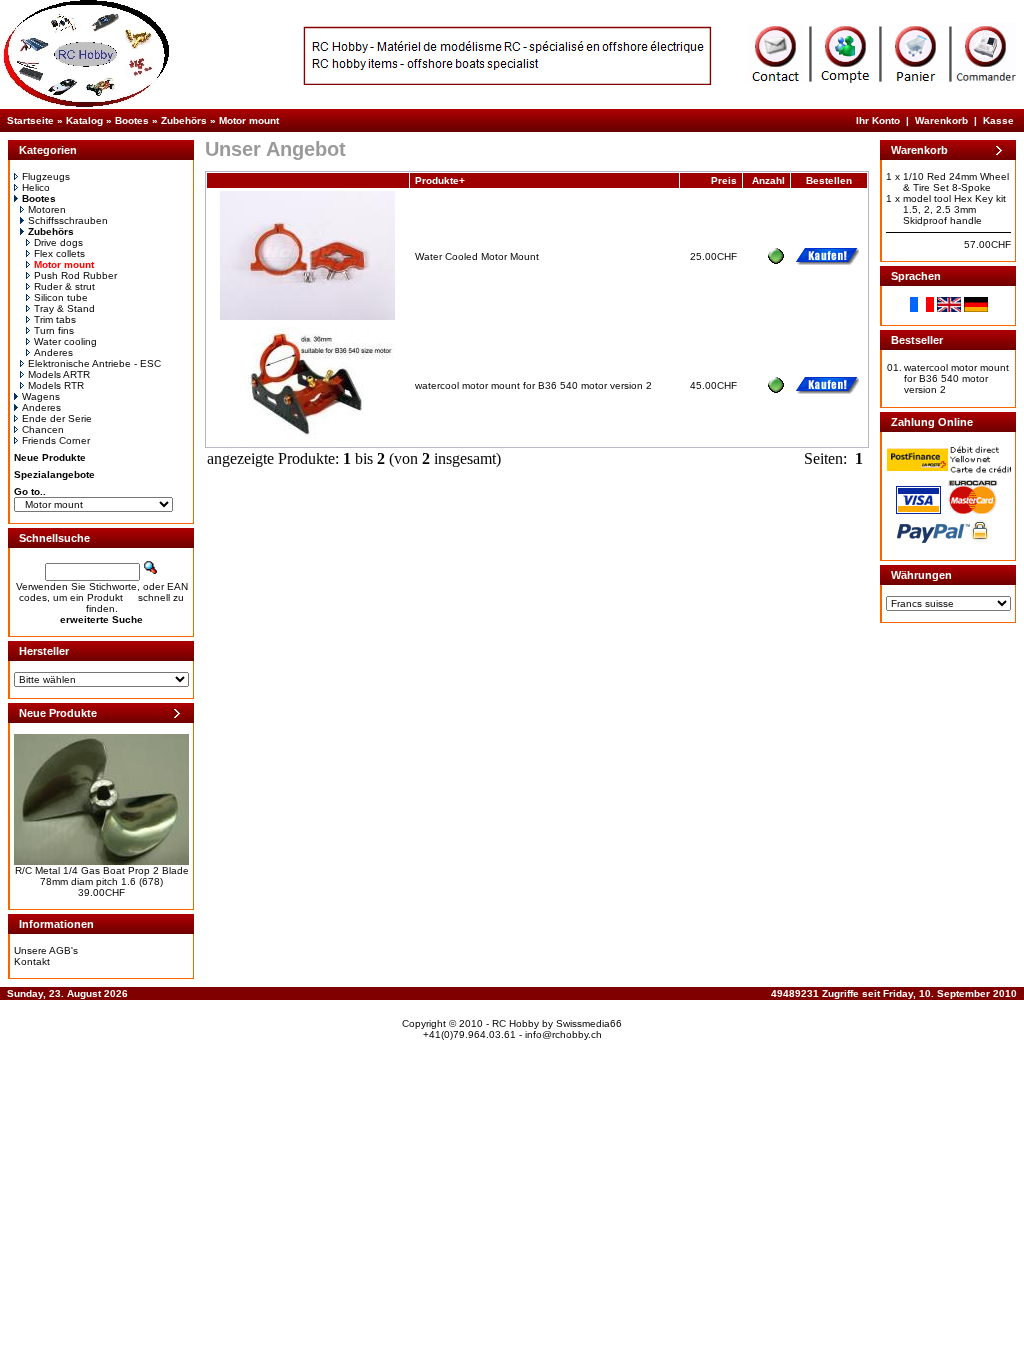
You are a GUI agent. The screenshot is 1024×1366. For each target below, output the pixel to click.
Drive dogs (58, 242)
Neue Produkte (50, 457)
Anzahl (768, 180)
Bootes (132, 120)
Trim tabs (55, 319)
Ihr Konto (878, 120)
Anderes (53, 352)
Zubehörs (184, 120)
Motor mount (249, 120)
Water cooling (65, 341)
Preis (724, 180)
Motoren (47, 209)
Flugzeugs (46, 176)
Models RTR (56, 385)
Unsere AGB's (46, 950)
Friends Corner (56, 440)
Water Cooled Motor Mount (477, 256)
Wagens (41, 396)
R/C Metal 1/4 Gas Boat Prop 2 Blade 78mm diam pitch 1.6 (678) (102, 876)
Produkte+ (440, 180)
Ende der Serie (57, 418)
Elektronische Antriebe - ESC (94, 363)
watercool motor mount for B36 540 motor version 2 (533, 385)
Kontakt (32, 961)
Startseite (30, 120)
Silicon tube (61, 297)
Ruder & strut (64, 286)
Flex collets (59, 253)
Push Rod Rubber (75, 275)
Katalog (84, 120)
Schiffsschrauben (68, 220)
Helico (36, 187)
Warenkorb (941, 120)
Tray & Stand (64, 308)
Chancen (43, 429)
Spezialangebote (54, 474)
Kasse (998, 120)
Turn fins (54, 330)
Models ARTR (59, 374)
